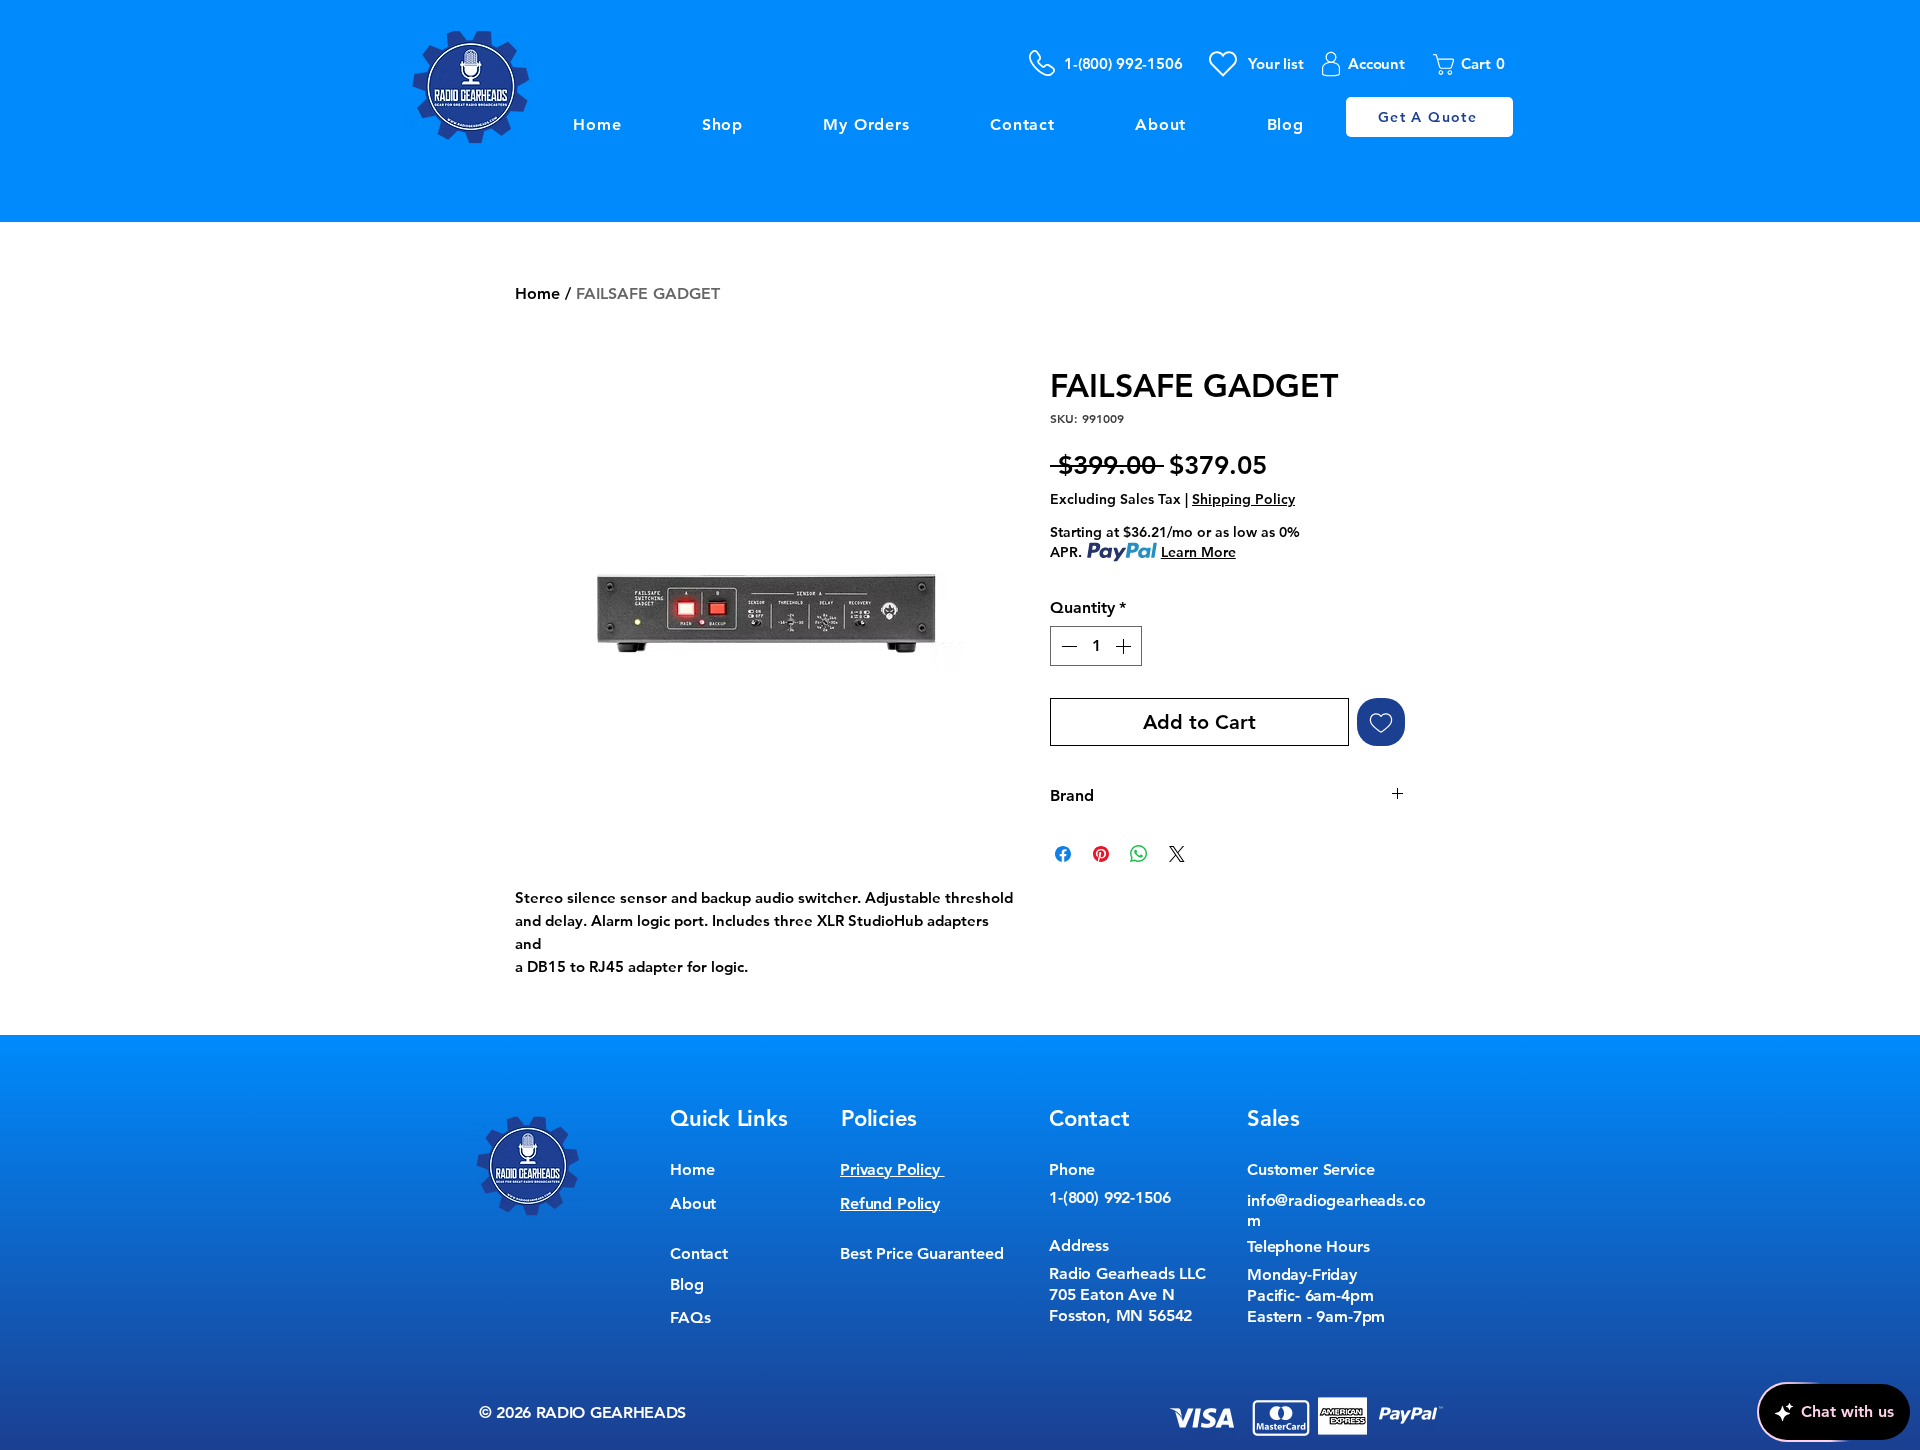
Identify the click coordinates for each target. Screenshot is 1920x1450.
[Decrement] (1067, 646)
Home (537, 293)
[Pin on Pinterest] (1101, 854)
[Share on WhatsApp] (1139, 854)
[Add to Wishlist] (1381, 722)
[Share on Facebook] (1063, 854)
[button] (1475, 64)
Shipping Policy (1243, 499)
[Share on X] (1177, 854)
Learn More (1198, 552)
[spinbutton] (1096, 646)
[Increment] (1125, 646)
